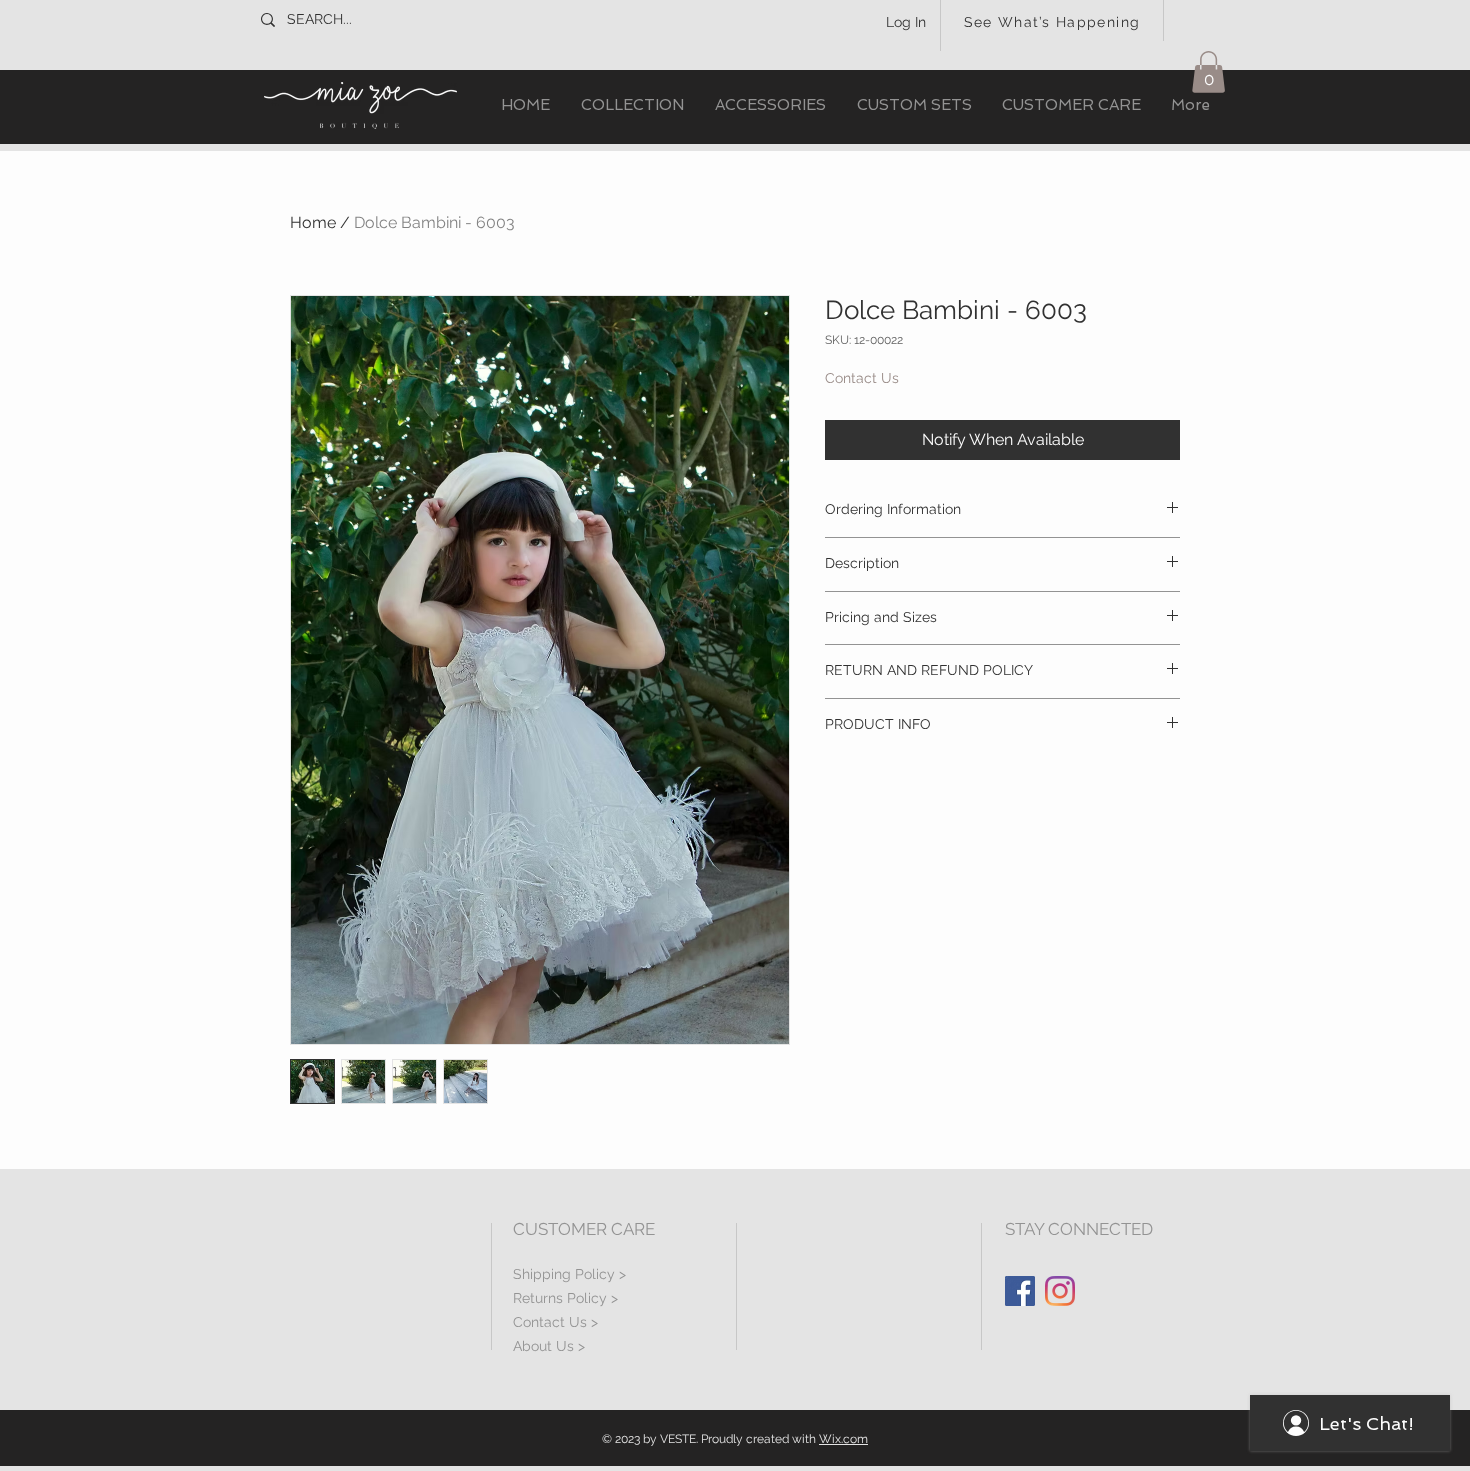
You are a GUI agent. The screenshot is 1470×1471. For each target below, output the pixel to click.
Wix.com (843, 1439)
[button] (632, 105)
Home (313, 222)
